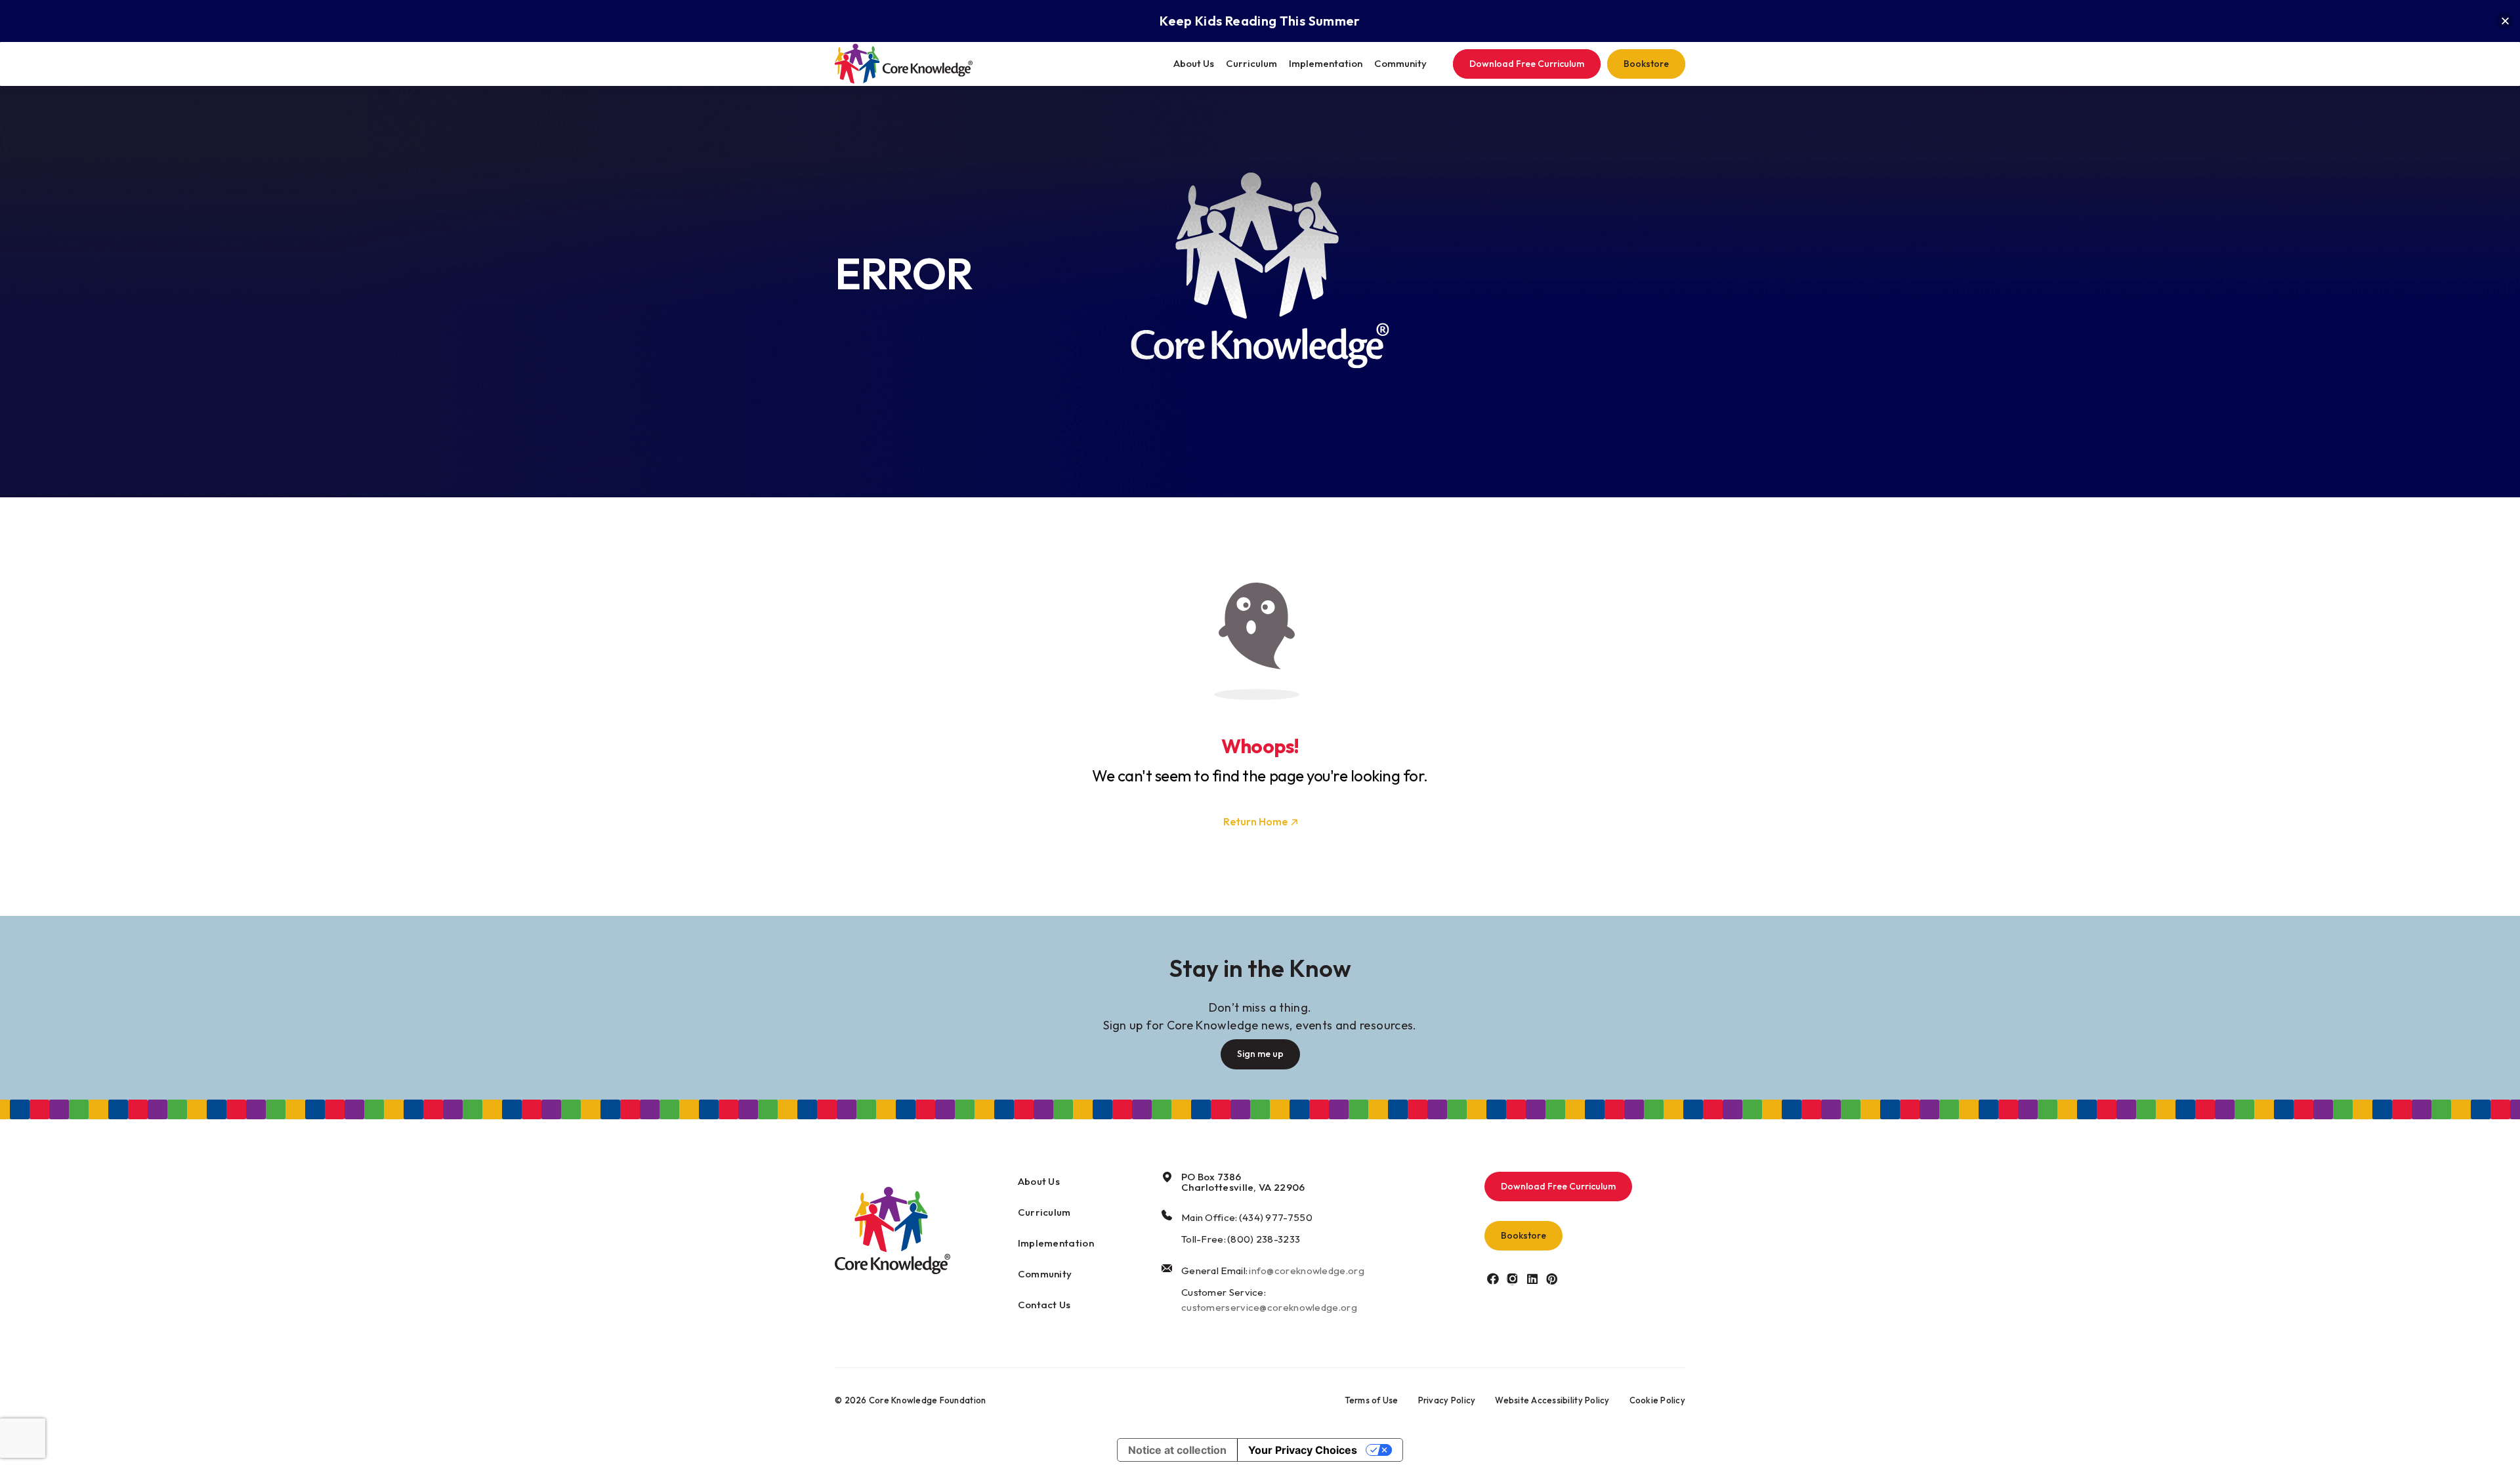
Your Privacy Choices (1303, 1450)
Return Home (1255, 821)
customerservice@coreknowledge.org (1269, 1307)
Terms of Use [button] (1372, 1400)
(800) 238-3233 (1264, 1239)
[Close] (2505, 21)
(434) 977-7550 (1276, 1217)
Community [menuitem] (1400, 63)
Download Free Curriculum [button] (1558, 1186)
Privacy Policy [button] (1447, 1400)
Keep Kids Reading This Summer (1260, 21)
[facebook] (1493, 1278)
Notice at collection (1177, 1450)
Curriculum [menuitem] (1251, 63)
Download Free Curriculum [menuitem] (1527, 64)
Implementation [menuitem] (1326, 63)
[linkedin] (1532, 1278)
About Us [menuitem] (1194, 63)
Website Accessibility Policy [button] (1552, 1400)
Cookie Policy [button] (1657, 1400)
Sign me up (1260, 1054)
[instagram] (1512, 1278)
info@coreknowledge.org (1307, 1271)
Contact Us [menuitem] (1044, 1305)
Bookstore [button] (1523, 1235)
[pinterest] (1552, 1278)
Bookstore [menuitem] (1646, 64)
